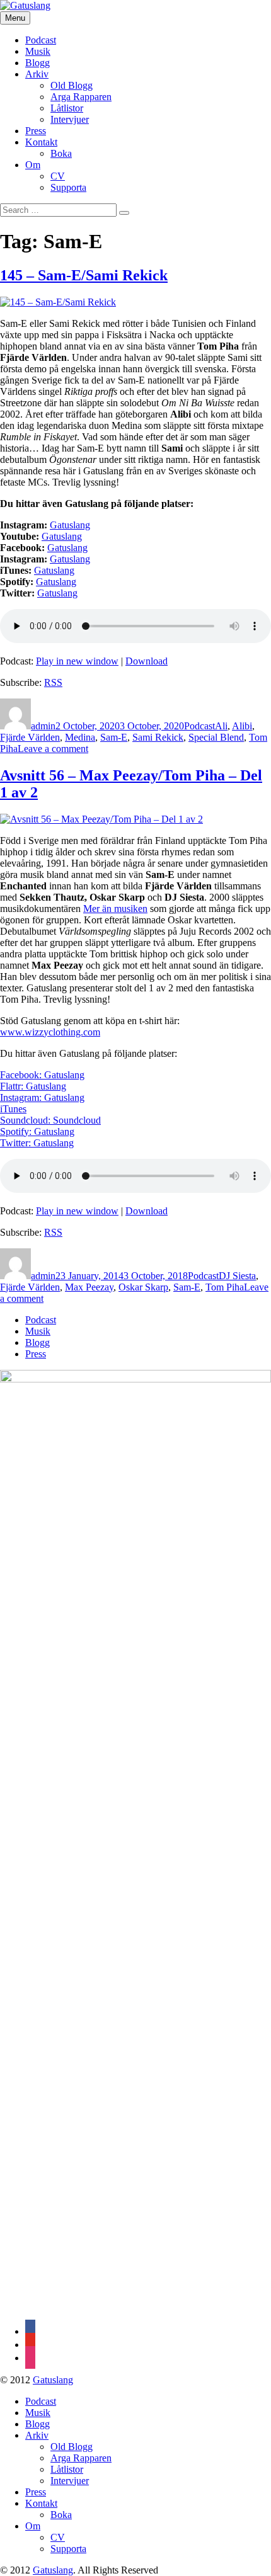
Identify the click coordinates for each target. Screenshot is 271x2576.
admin (43, 726)
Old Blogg (72, 85)
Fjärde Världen (30, 737)
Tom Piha (225, 1287)
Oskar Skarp (143, 1287)
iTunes (13, 1109)
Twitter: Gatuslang (37, 1143)
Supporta (68, 187)
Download (147, 661)
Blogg (37, 63)
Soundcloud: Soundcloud (50, 1120)
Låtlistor (67, 108)
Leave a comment (53, 749)
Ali (221, 726)
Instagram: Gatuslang (42, 1097)
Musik (38, 51)
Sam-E (114, 737)
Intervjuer (70, 119)
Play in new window (77, 661)
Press (36, 131)
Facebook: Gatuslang (42, 1075)
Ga (56, 525)
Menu (15, 18)
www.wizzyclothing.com (50, 1032)
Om (33, 165)
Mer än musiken (115, 909)
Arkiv (37, 74)
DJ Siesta (237, 1276)
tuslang (76, 525)
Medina (80, 737)
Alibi (242, 726)
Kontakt (41, 142)
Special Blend (216, 737)
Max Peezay (89, 1287)
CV (58, 176)
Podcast (41, 40)
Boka (61, 153)
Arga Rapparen (81, 97)
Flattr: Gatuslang (33, 1086)
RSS (53, 682)
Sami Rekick (158, 737)
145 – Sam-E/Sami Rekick (84, 275)
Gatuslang (62, 536)
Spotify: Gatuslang (37, 1131)
